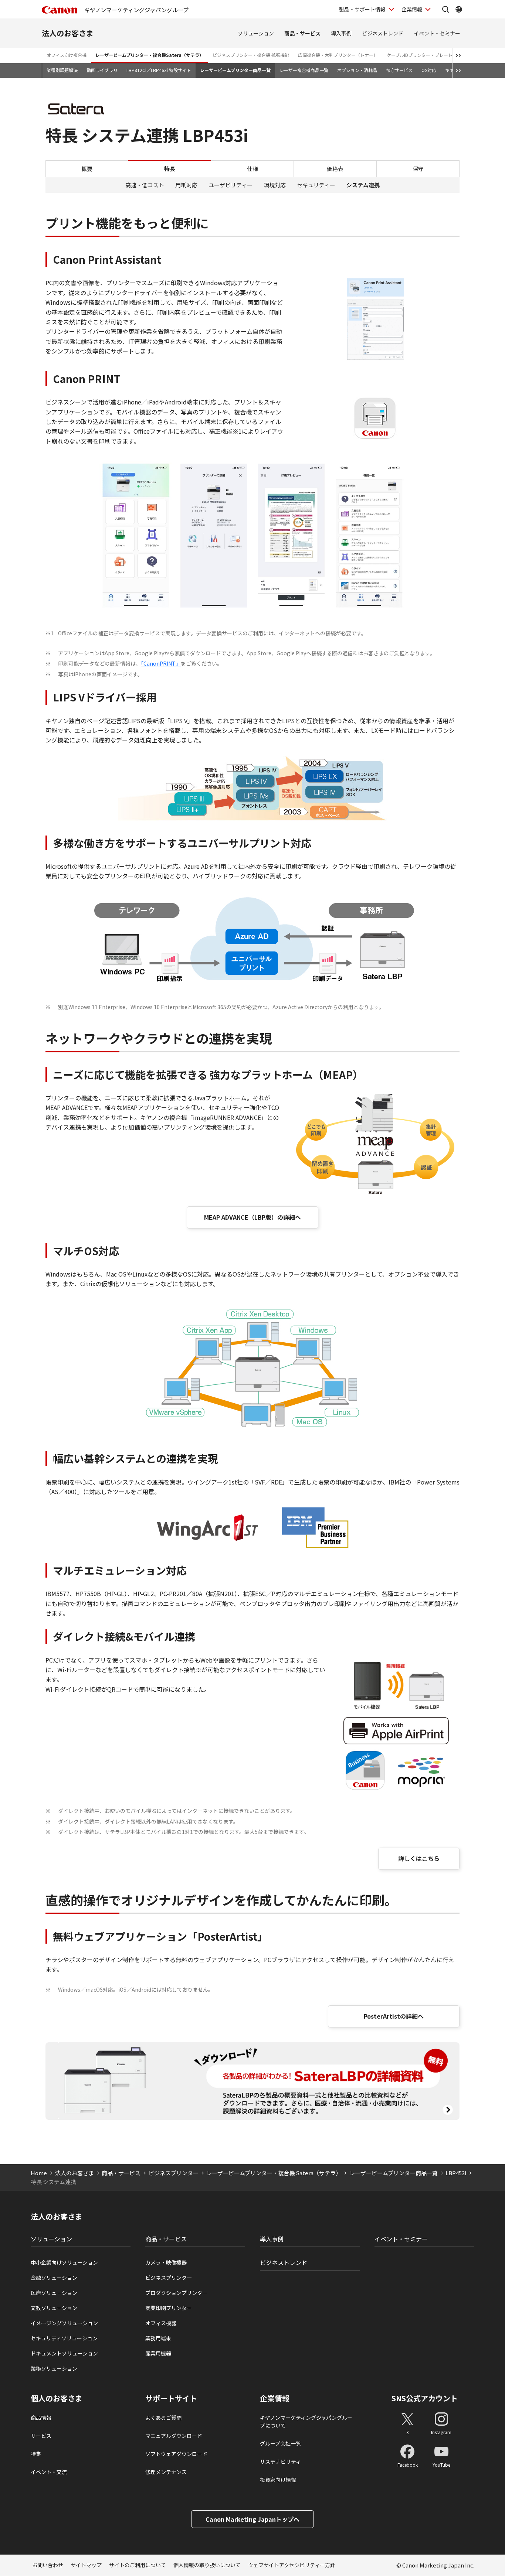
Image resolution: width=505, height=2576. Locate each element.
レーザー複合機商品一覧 (304, 70)
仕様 (253, 169)
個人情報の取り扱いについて (207, 2565)
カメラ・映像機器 (166, 2262)
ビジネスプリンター (174, 2173)
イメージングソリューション (64, 2323)
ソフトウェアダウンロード (176, 2454)
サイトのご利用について (138, 2565)
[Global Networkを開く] (459, 9)
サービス (41, 2436)
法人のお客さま (68, 33)
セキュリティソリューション (64, 2338)
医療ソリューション (54, 2293)
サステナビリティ (280, 2461)
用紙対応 (186, 185)
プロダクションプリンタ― (176, 2293)
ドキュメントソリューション (64, 2353)
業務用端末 (158, 2338)
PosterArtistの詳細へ (394, 2016)
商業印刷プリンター (169, 2308)
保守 (418, 169)
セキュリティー (316, 185)
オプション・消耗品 (357, 70)
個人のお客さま (57, 2398)
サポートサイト (171, 2398)
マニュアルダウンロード (174, 2436)
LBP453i (456, 2173)
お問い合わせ (48, 2565)
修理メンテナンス (166, 2472)
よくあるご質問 (163, 2418)
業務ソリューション (54, 2368)
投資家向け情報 (278, 2480)
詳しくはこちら (419, 1858)
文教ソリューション (54, 2308)
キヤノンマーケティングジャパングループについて (306, 2421)
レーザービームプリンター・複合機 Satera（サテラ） (274, 2173)
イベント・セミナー (437, 33)
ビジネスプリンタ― (169, 2278)
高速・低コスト (145, 185)
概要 (87, 169)
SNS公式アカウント (425, 2398)
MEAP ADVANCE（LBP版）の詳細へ (253, 1217)
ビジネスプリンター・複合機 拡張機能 (251, 55)
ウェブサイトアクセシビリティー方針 (292, 2565)
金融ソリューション (54, 2278)
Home (39, 2173)
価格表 (335, 169)
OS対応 (429, 70)
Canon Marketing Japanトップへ (253, 2519)
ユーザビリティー (231, 185)
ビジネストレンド (383, 33)
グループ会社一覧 (280, 2443)
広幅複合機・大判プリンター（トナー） (338, 55)
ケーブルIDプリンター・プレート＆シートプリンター (440, 55)
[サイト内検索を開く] (445, 9)
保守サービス (399, 70)
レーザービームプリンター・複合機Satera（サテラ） (150, 55)
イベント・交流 (49, 2472)
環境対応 (275, 185)
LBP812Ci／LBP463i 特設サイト (159, 70)
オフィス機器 (161, 2323)
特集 (36, 2454)
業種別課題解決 (62, 70)
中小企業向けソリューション (64, 2262)
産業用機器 (158, 2353)
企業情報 (412, 9)
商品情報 (41, 2418)
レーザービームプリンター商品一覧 (235, 70)
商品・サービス (302, 33)
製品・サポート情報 (362, 9)
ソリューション (256, 33)
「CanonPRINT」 (161, 663)
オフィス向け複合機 (67, 55)
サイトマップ (86, 2565)
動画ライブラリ (102, 70)
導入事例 (341, 33)
